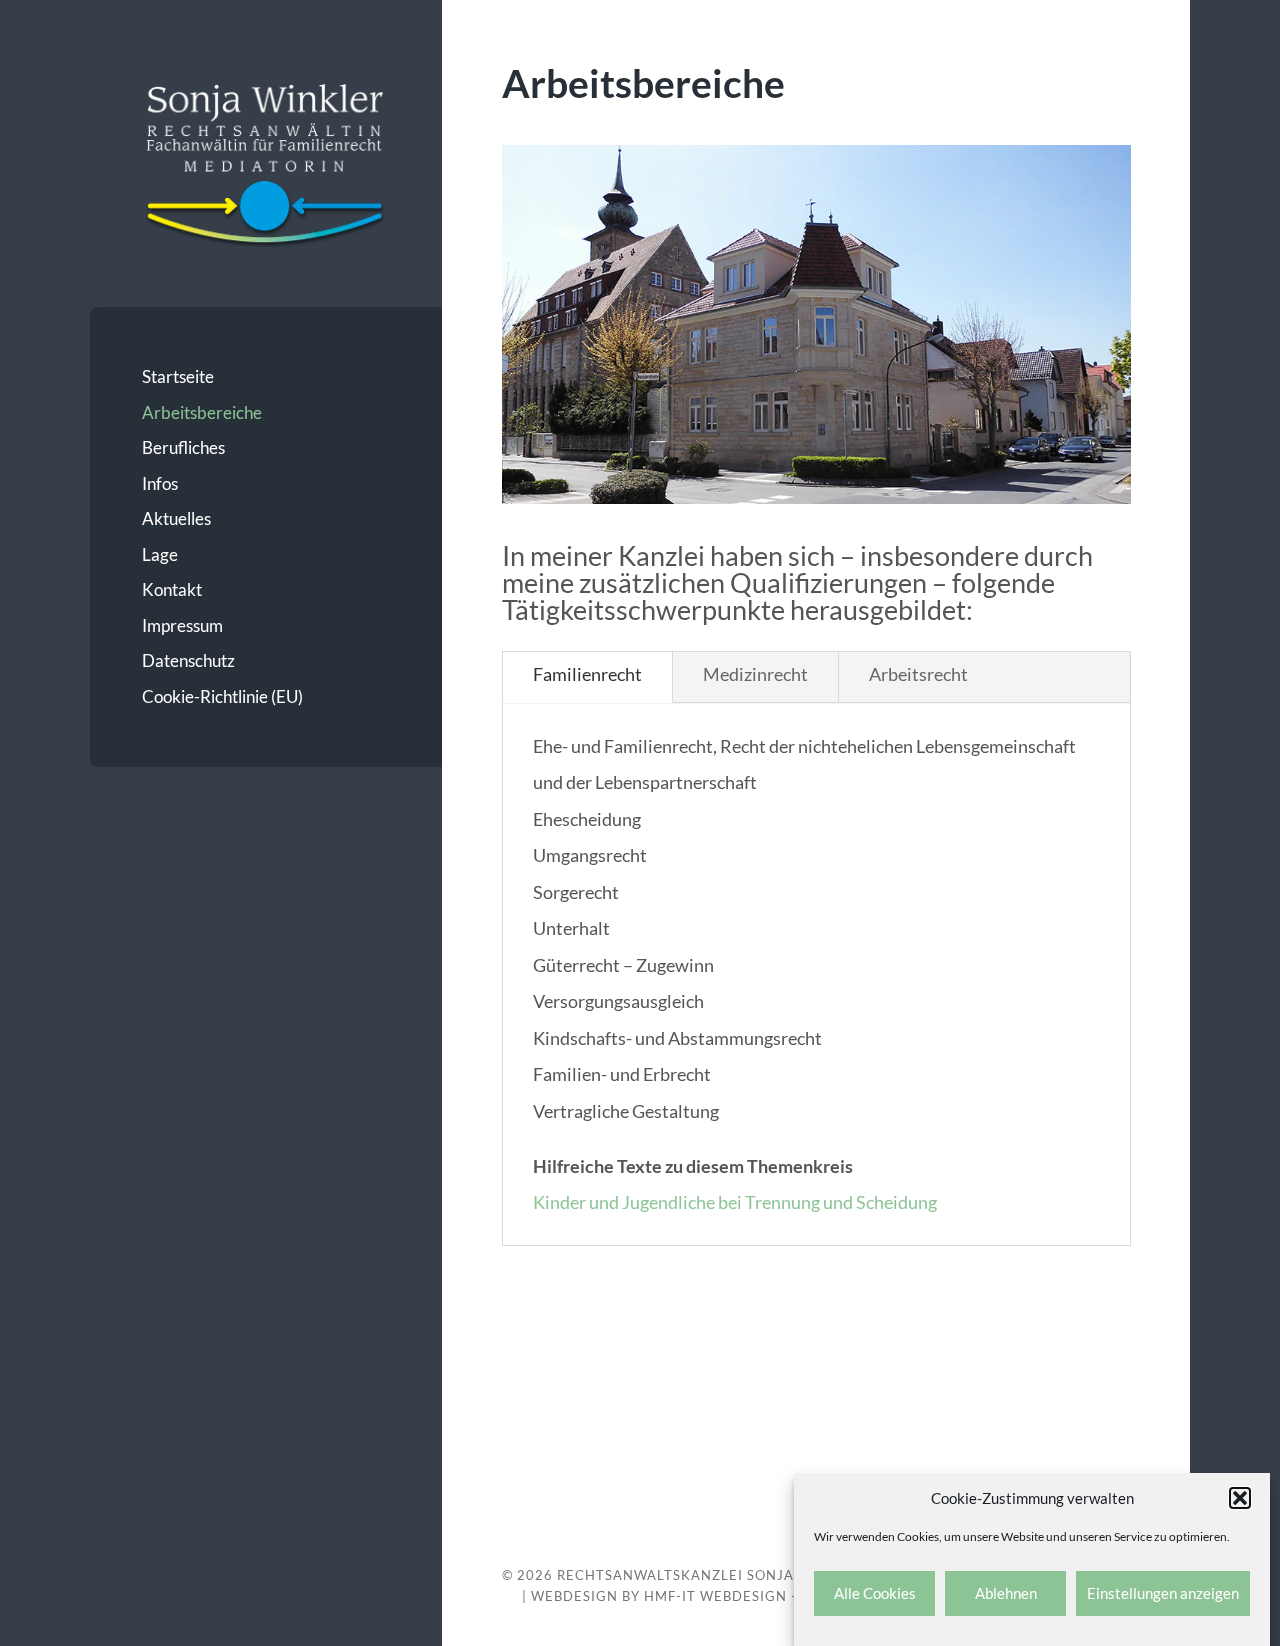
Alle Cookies (875, 1594)
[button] (1240, 1498)
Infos (160, 483)
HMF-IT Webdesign (715, 1596)
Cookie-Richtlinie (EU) (222, 696)
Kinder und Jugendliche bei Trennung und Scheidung (735, 1202)
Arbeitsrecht (918, 674)
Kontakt (172, 589)
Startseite (178, 376)
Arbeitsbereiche (202, 412)
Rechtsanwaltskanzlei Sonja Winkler (710, 1575)
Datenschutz (188, 660)
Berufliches (183, 447)
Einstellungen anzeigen (1163, 1594)
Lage (160, 554)
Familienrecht (587, 674)
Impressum (182, 625)
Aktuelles (176, 518)
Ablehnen (1006, 1594)
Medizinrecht (755, 674)
